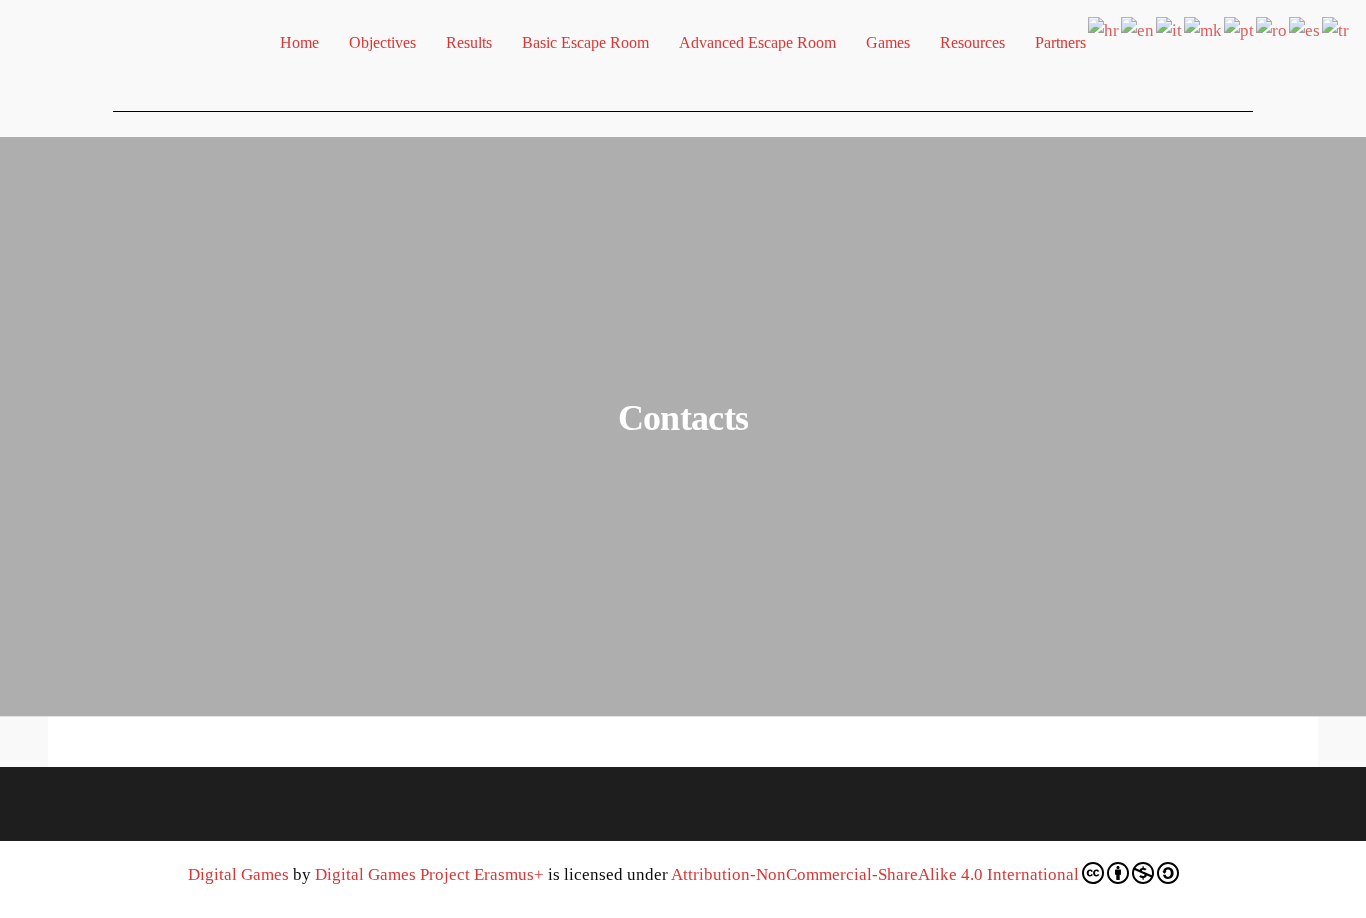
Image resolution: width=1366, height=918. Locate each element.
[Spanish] (1305, 28)
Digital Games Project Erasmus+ (429, 874)
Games (888, 42)
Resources (972, 42)
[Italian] (1170, 28)
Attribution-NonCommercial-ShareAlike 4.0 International (875, 874)
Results (469, 42)
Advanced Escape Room (757, 42)
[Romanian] (1272, 28)
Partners (1060, 42)
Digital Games (238, 874)
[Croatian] (1104, 28)
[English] (1138, 28)
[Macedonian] (1204, 28)
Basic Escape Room (585, 42)
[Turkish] (1336, 28)
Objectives (382, 42)
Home (299, 42)
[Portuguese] (1240, 28)
